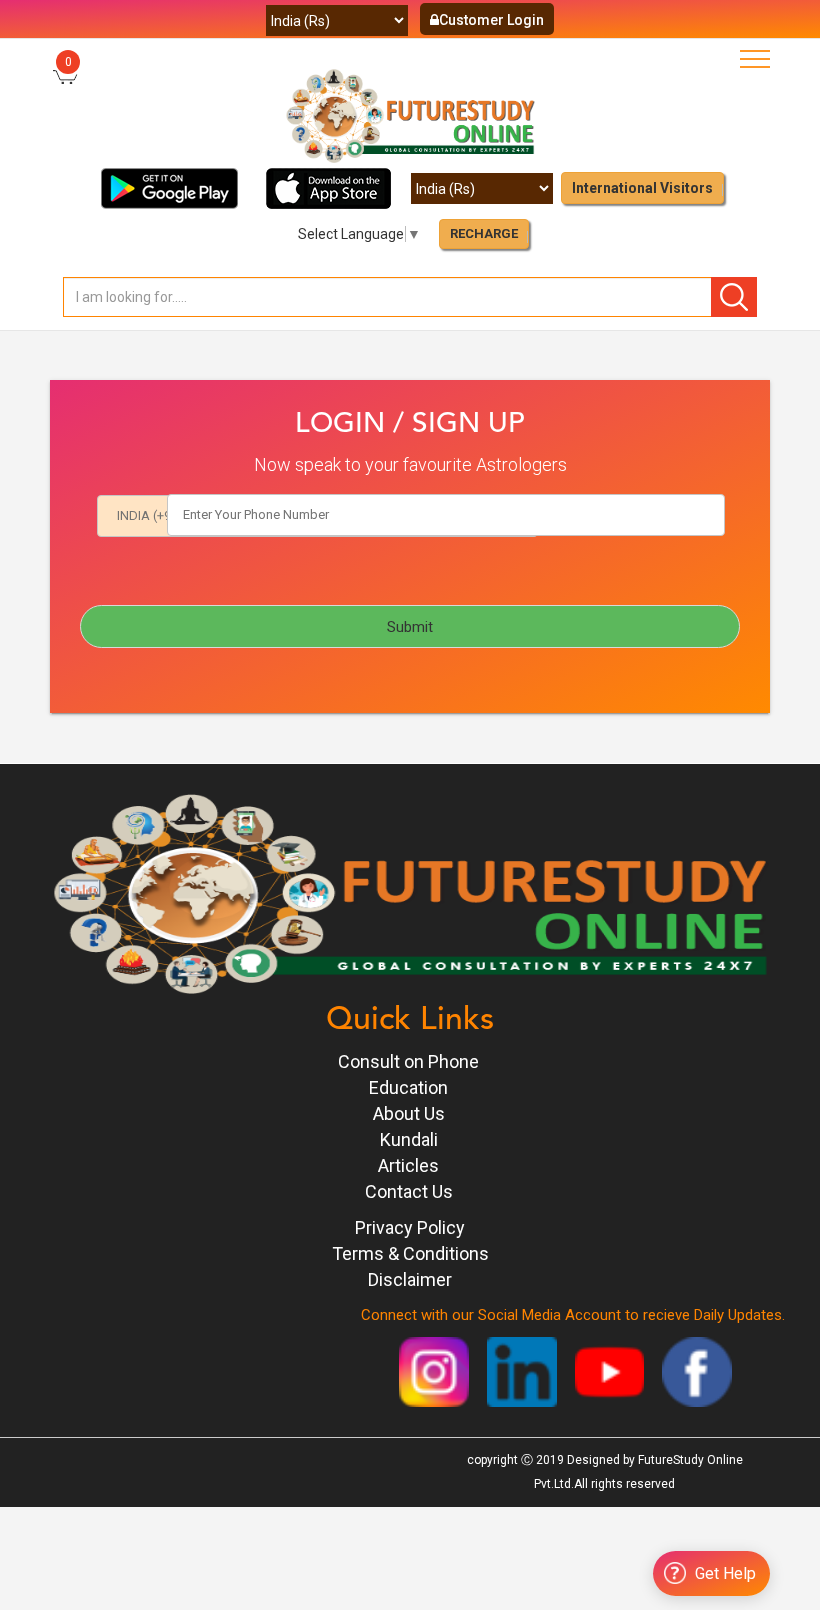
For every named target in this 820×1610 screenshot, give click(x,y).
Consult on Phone (408, 1061)
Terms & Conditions (410, 1253)
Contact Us (409, 1191)
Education (408, 1087)
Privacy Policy (410, 1227)
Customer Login (491, 20)
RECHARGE (484, 233)
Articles (408, 1165)
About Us (409, 1113)
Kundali (409, 1139)
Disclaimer (410, 1279)
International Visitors (642, 188)
